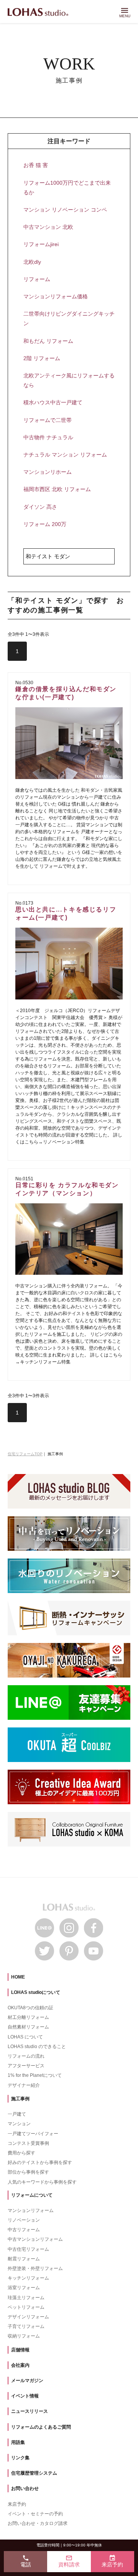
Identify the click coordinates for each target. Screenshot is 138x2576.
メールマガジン (27, 2381)
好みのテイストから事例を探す (40, 2162)
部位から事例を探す (28, 2172)
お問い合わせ (25, 2488)
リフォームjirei (41, 244)
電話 (26, 2561)
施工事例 (20, 2099)
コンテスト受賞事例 (28, 2143)
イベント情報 (25, 2396)
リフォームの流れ (26, 2056)
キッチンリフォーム (28, 2278)
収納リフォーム (24, 2336)
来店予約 (17, 2504)
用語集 (18, 2442)
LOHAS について (25, 2037)
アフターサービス (26, 2066)
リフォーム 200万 (45, 524)
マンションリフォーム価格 (56, 296)
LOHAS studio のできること (37, 2047)
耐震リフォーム (24, 2259)
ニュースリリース (30, 2411)
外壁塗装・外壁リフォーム (35, 2268)
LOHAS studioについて (36, 1992)
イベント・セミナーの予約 (35, 2514)
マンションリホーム (48, 472)
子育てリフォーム (26, 2326)
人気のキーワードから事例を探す (42, 2182)
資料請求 (69, 2561)
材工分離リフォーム (28, 2017)
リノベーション (24, 2220)
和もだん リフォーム (48, 341)
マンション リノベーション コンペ (65, 210)
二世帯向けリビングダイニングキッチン (69, 318)
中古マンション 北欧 (48, 227)
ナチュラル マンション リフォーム (65, 455)
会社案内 (20, 2365)
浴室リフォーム (24, 2288)
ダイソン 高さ (40, 507)
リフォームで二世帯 (48, 420)
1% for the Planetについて (35, 2075)
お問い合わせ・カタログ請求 (38, 2523)
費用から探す (21, 2153)
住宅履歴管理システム (34, 2473)
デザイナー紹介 (24, 2085)
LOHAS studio (38, 13)
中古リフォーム (24, 2230)
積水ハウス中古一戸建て (53, 402)
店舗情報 (20, 2350)
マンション (19, 2124)
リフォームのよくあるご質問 (41, 2427)
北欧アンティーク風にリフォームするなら (69, 380)
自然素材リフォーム (28, 2027)
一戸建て (17, 2114)
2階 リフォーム (42, 358)
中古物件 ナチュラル (48, 437)
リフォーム (37, 279)
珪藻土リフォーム (26, 2298)
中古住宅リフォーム (28, 2249)
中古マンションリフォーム (35, 2239)
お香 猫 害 (36, 165)
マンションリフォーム (31, 2210)
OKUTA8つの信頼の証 (30, 2008)
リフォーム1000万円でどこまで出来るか (67, 188)
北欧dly (32, 262)
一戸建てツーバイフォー (33, 2134)
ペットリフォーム (26, 2307)
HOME (18, 1977)
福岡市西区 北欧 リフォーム (57, 489)
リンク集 (20, 2458)
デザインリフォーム (28, 2317)
